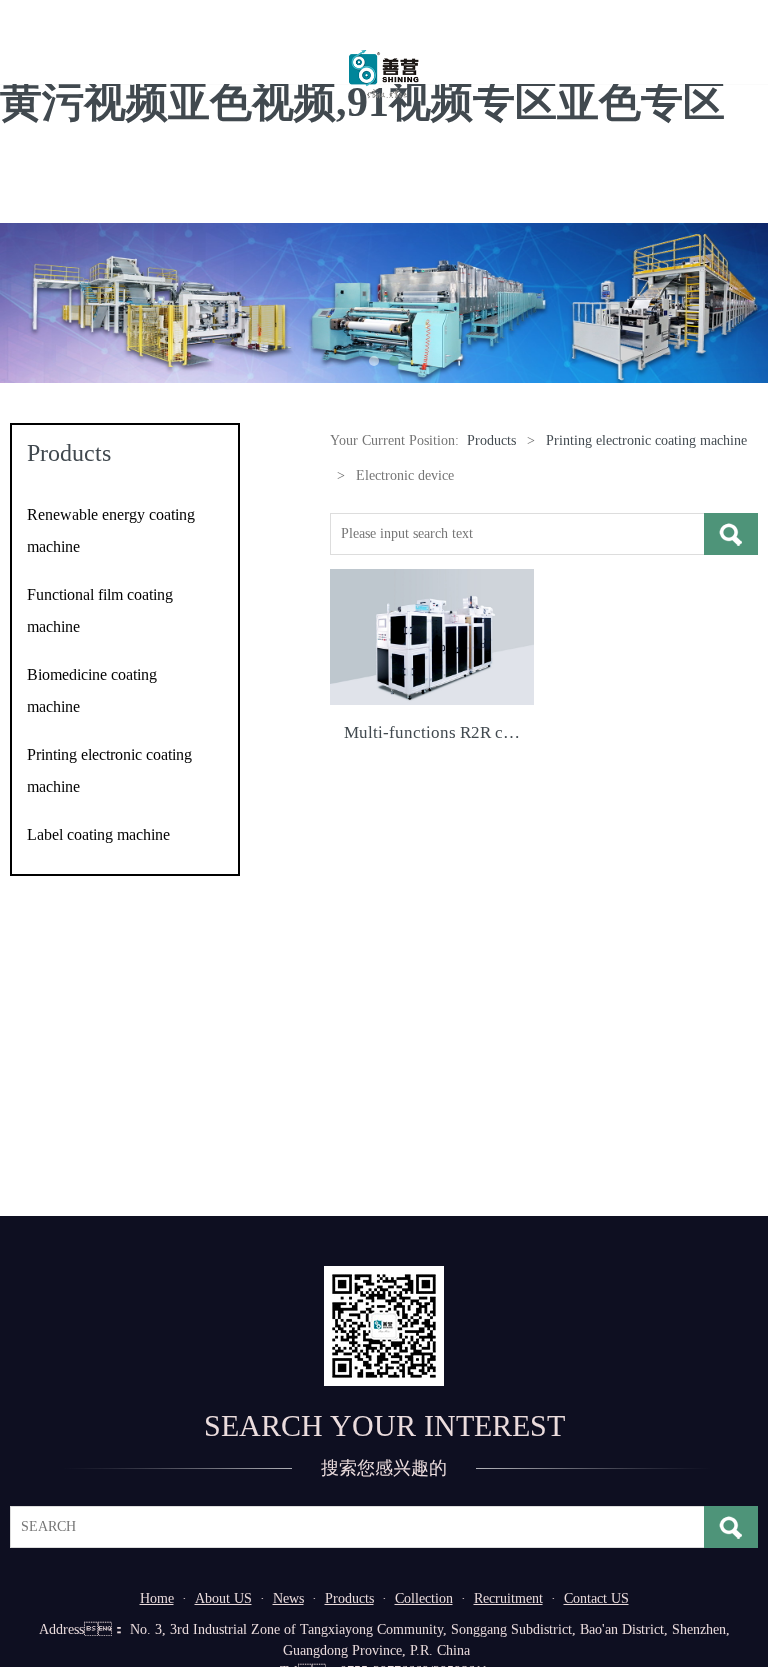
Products (491, 440)
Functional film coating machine (100, 610)
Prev (27, 303)
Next (741, 303)
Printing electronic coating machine (109, 770)
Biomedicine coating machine (92, 690)
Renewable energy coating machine (111, 530)
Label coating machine (98, 834)
